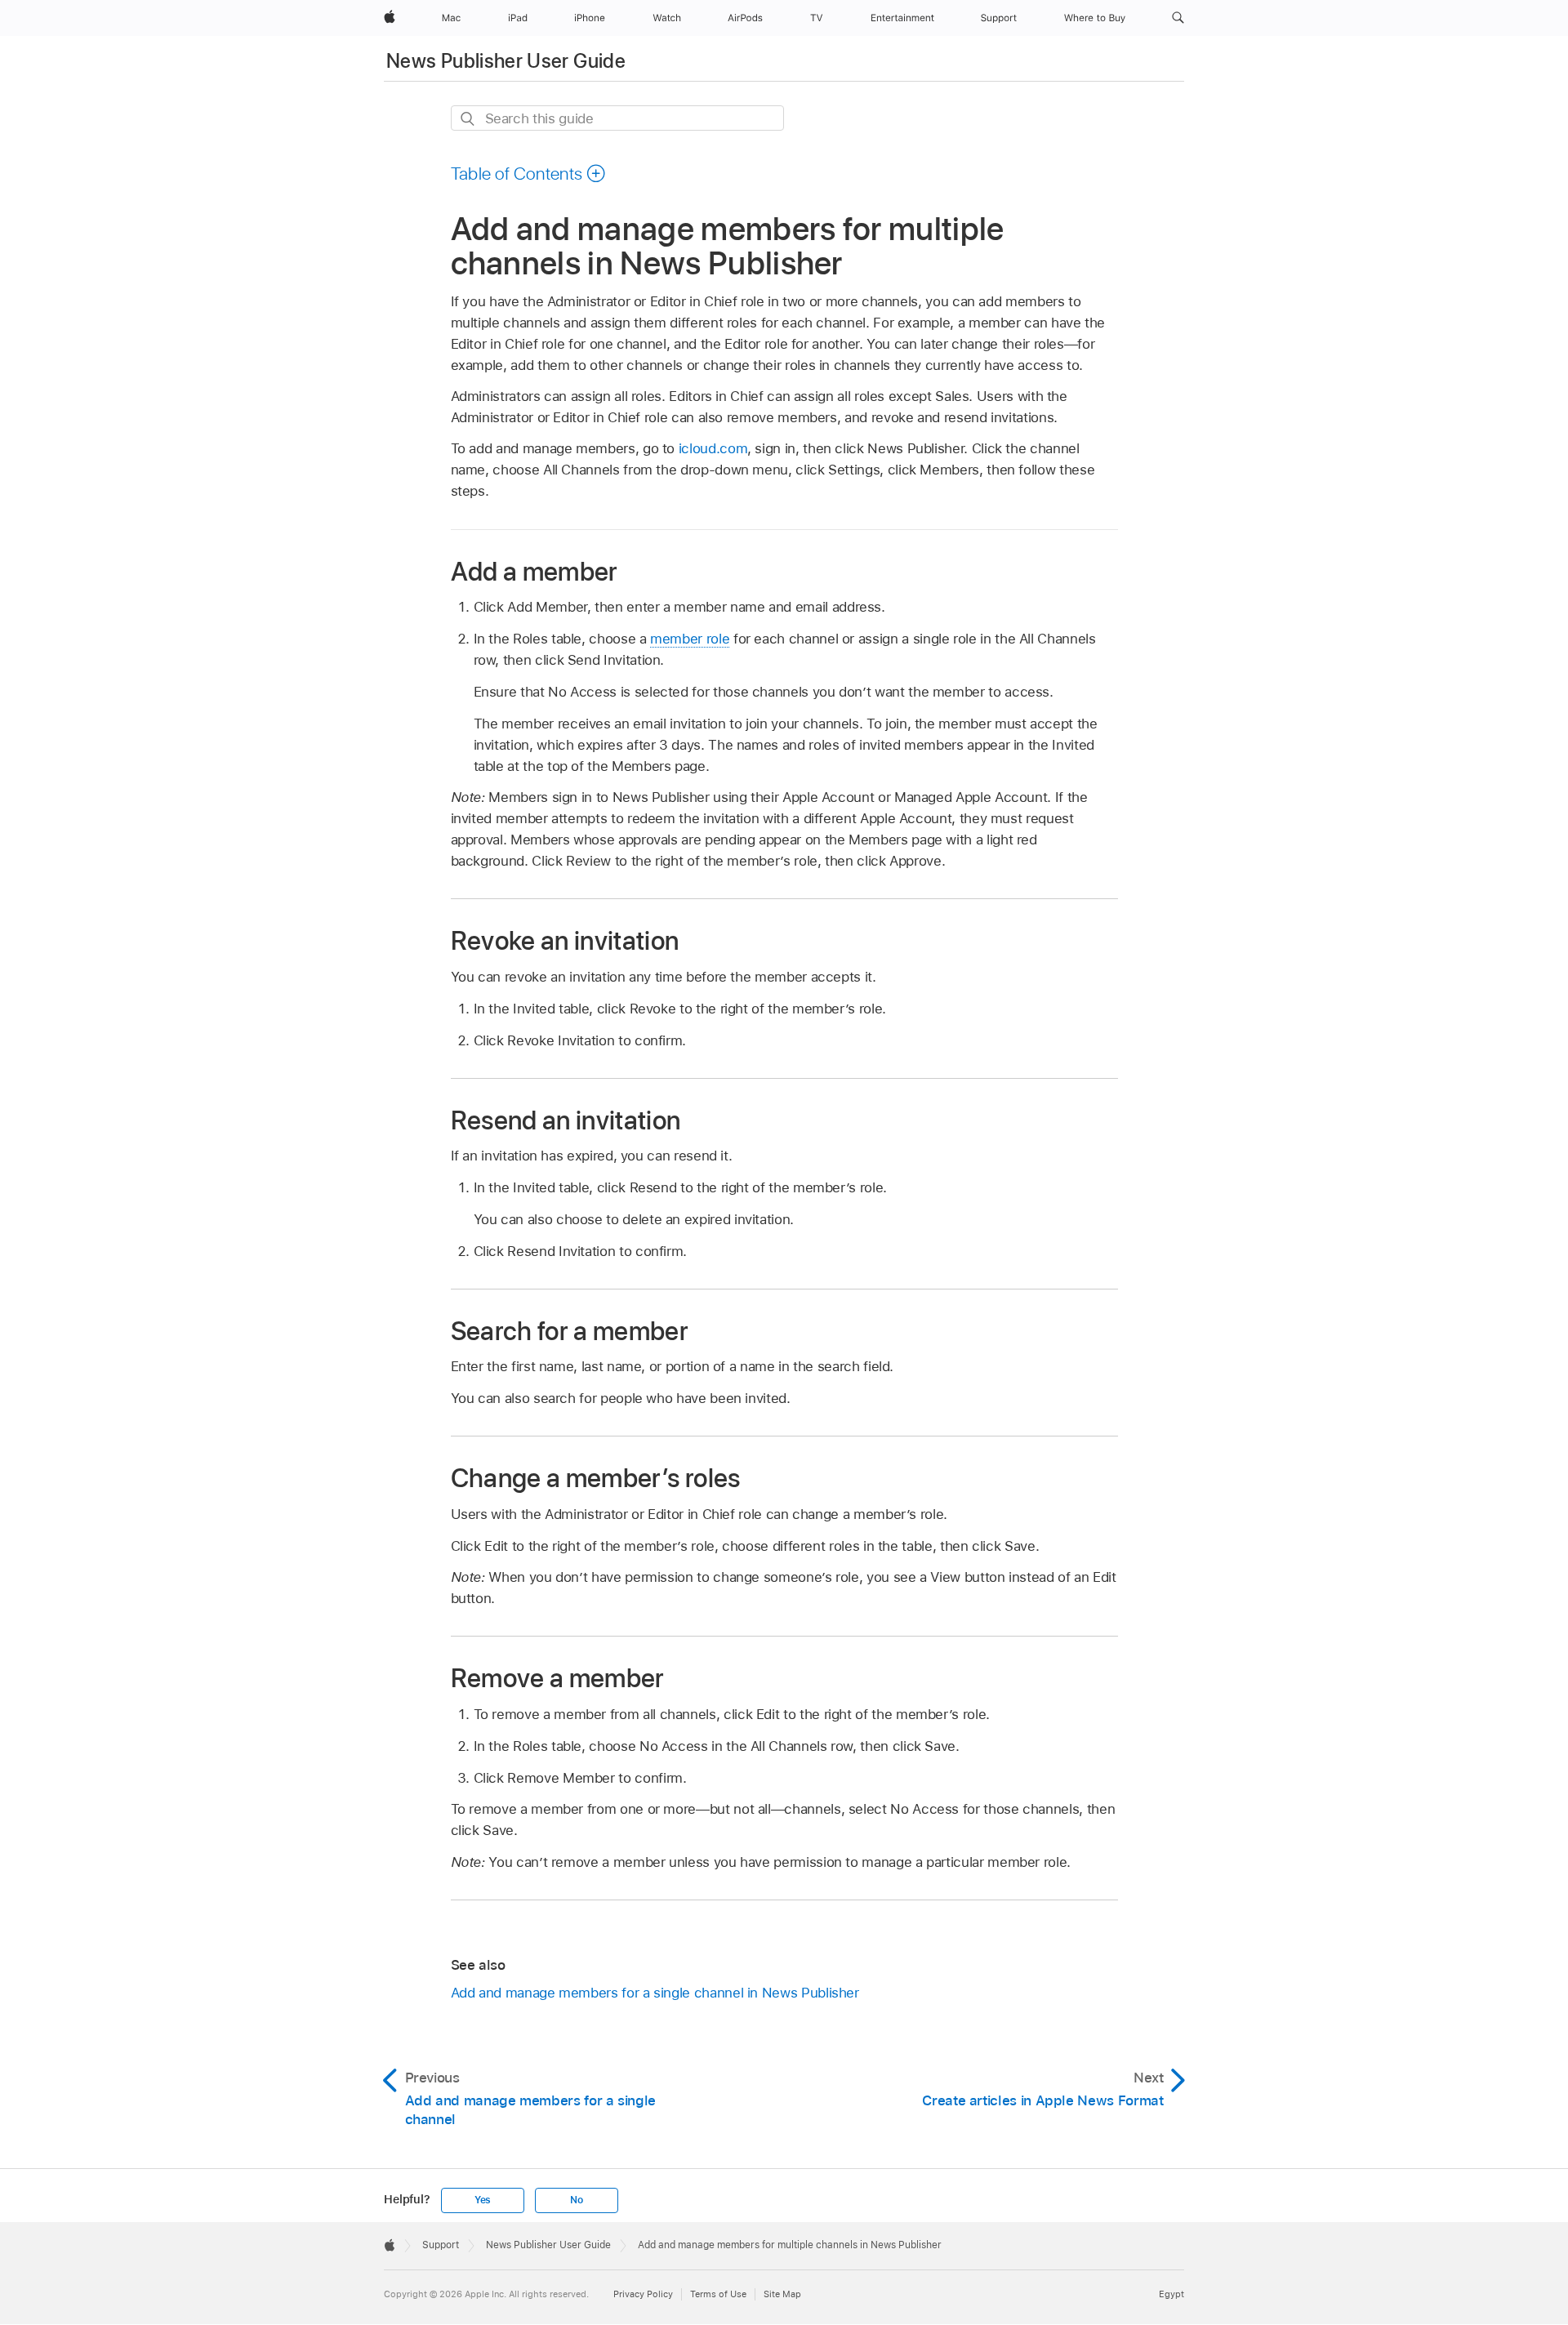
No (577, 2200)
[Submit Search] (468, 119)
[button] (1178, 18)
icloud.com (713, 448)
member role (690, 639)
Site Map (782, 2294)
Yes (483, 2200)
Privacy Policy (643, 2294)
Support (441, 2245)
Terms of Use (718, 2294)
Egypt (1172, 2294)
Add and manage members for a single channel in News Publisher (655, 1993)
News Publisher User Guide (506, 61)
